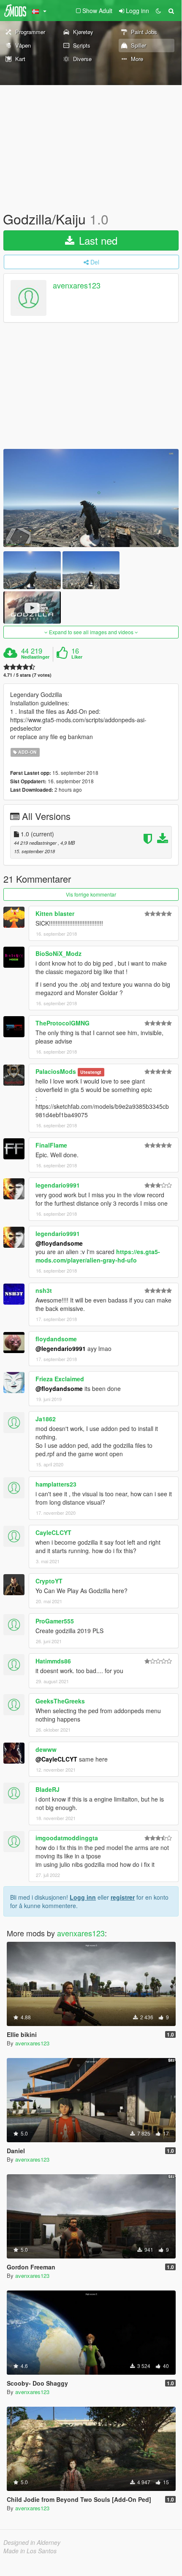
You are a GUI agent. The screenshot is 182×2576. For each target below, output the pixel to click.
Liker (77, 657)
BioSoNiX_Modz (58, 953)
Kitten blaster (55, 913)
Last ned (97, 240)
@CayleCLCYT (56, 1759)
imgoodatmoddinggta (67, 1838)
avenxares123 (77, 286)
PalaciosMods (56, 1071)
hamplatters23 (56, 1484)
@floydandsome (59, 1243)
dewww (46, 1749)
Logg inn (83, 1897)
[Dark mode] (158, 11)
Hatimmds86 (53, 1661)
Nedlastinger (35, 657)
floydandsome (56, 1339)
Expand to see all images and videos (91, 632)
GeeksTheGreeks (60, 1701)
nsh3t (44, 1290)
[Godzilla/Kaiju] (91, 498)
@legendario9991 (61, 1348)
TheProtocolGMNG (62, 1023)
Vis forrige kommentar (91, 894)
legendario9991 (58, 1185)
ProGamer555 (55, 1621)
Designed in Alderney (32, 2542)
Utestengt (91, 1072)
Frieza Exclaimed (60, 1379)
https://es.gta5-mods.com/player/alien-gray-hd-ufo (98, 1256)
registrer (123, 1897)
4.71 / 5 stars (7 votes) (27, 675)
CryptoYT (49, 1581)
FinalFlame (51, 1145)
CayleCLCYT (53, 1532)
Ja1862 (46, 1419)
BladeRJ (48, 1789)
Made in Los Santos (30, 2551)
